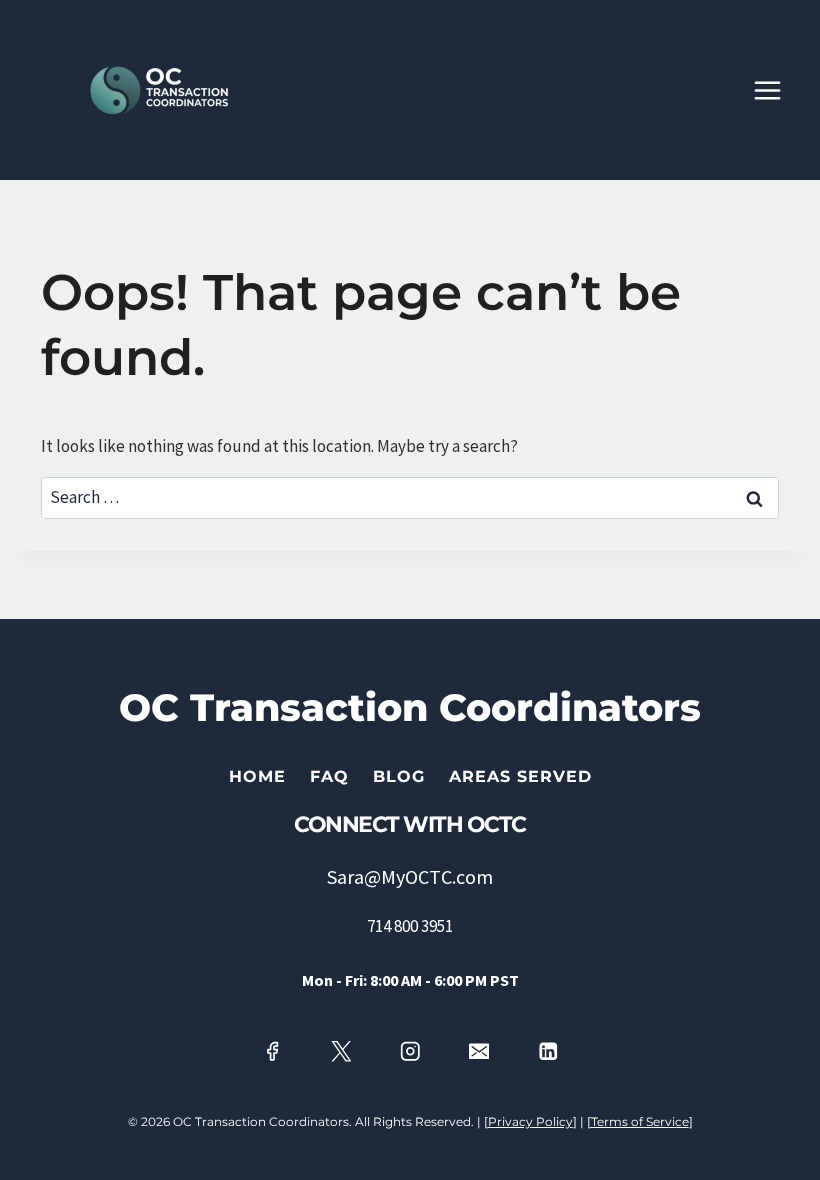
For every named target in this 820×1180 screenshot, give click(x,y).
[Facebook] (271, 1051)
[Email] (479, 1051)
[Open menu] (777, 90)
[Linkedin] (548, 1051)
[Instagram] (409, 1051)
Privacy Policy (530, 1121)
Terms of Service (640, 1121)
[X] (340, 1051)
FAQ (329, 776)
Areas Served (520, 776)
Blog (399, 776)
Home (257, 776)
